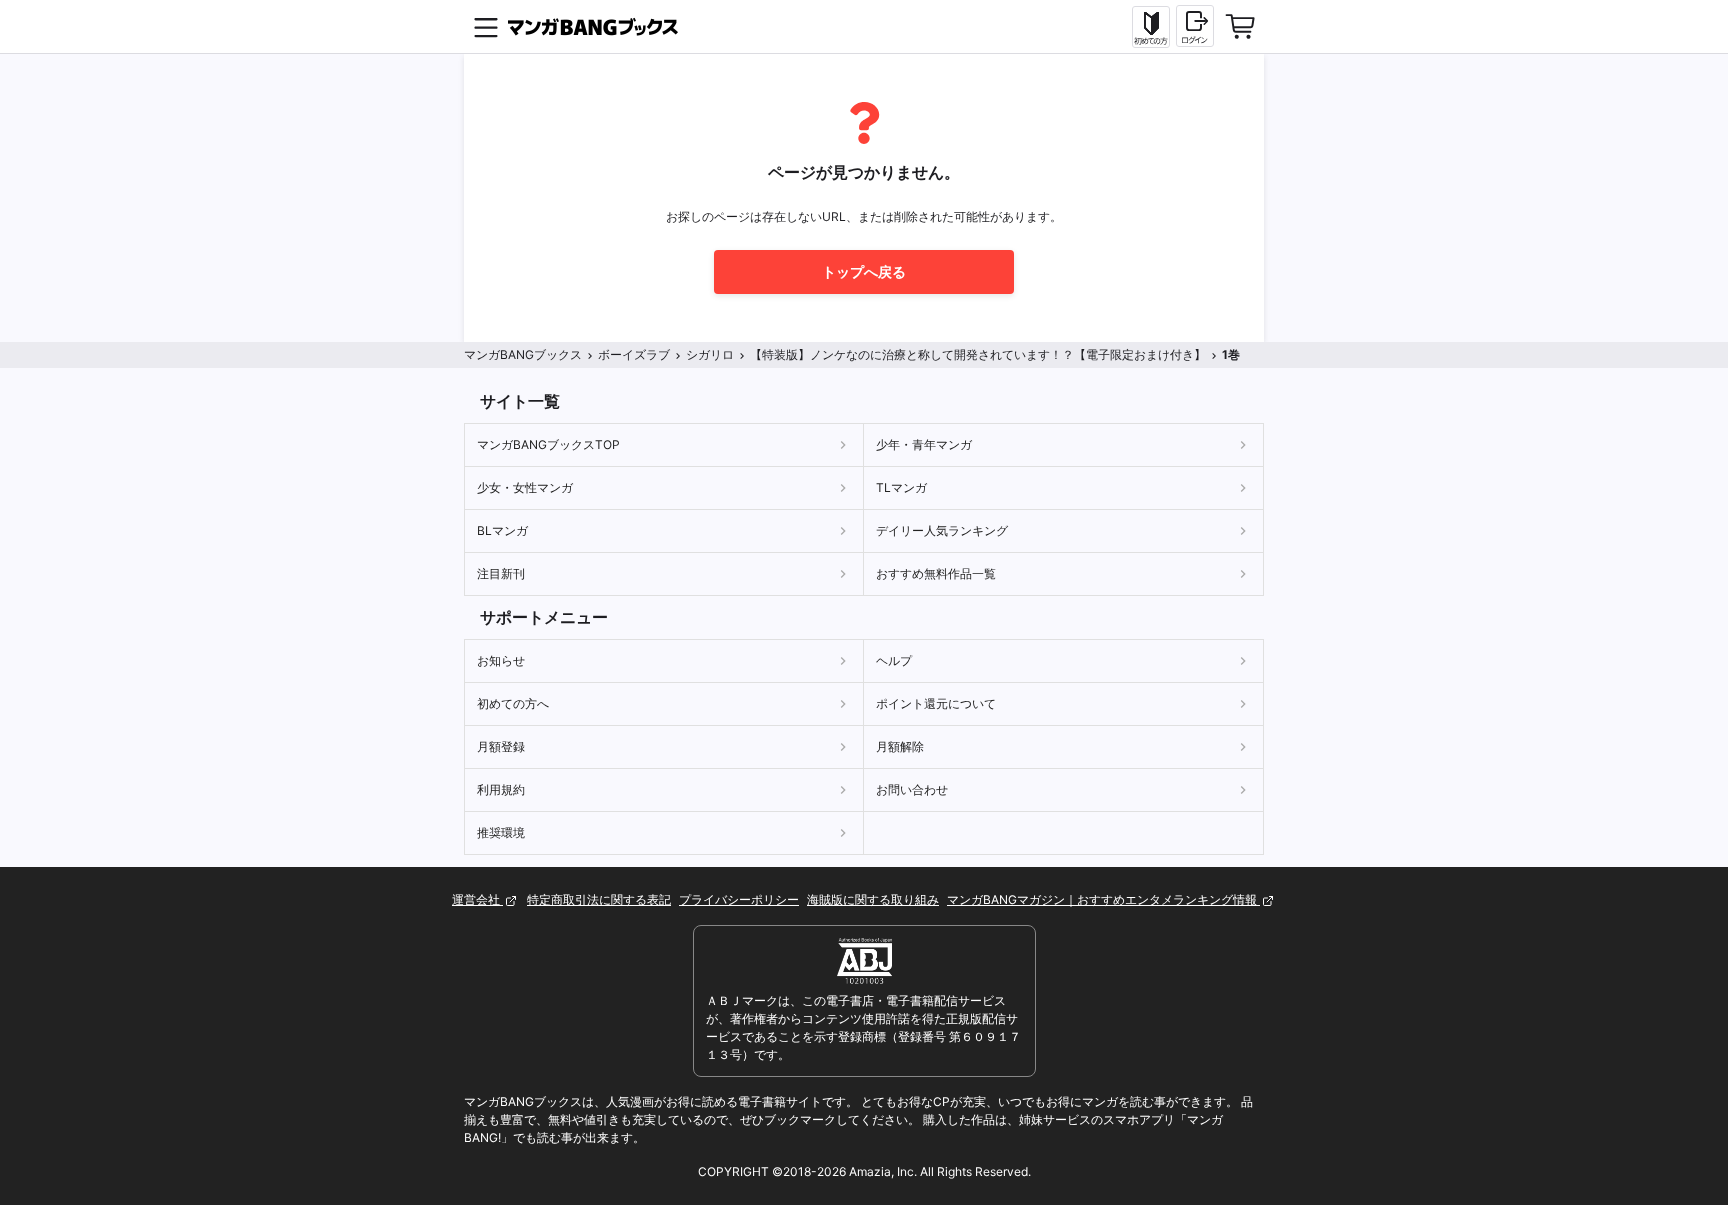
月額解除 (900, 746)
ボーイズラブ (634, 354)
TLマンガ (901, 487)
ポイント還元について (936, 703)
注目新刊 (501, 573)
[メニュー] (486, 27)
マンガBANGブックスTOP (548, 444)
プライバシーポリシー (739, 899)
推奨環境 (501, 832)
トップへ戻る (864, 271)
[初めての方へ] (1151, 27)
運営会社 (477, 899)
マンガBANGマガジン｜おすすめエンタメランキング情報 (1103, 899)
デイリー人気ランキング (942, 530)
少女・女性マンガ (525, 487)
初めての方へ (513, 703)
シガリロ (710, 354)
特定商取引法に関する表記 (599, 899)
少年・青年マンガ (924, 444)
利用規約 (501, 789)
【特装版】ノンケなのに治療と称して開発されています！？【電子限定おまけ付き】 (978, 354)
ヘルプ (894, 660)
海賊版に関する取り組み (873, 899)
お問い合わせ (912, 789)
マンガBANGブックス (523, 354)
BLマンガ (502, 530)
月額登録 (501, 746)
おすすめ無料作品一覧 (936, 573)
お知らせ (501, 660)
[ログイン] (1195, 26)
